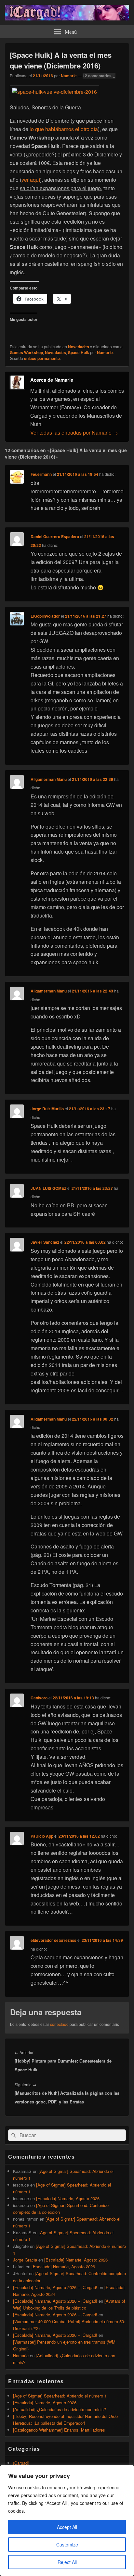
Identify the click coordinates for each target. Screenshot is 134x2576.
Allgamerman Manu (49, 779)
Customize (67, 2545)
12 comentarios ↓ (99, 76)
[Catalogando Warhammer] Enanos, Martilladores (59, 2430)
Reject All (67, 2562)
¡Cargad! (21, 2463)
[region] (67, 2521)
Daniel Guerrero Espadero (55, 536)
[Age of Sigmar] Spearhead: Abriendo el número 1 (60, 2396)
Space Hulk (79, 352)
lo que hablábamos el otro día (64, 129)
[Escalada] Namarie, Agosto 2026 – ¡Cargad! (55, 2287)
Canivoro (39, 1698)
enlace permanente (42, 358)
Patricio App (42, 1836)
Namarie (69, 76)
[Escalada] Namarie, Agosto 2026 (68, 2198)
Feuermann (41, 474)
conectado (59, 2024)
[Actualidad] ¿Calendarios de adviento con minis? (60, 2409)
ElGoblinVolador (45, 616)
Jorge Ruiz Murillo (47, 1109)
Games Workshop (26, 352)
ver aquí (31, 180)
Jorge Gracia (25, 2260)
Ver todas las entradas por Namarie (74, 432)
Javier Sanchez (45, 1242)
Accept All (67, 2527)
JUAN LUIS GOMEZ (48, 1188)
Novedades (79, 347)
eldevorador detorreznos (54, 1940)
